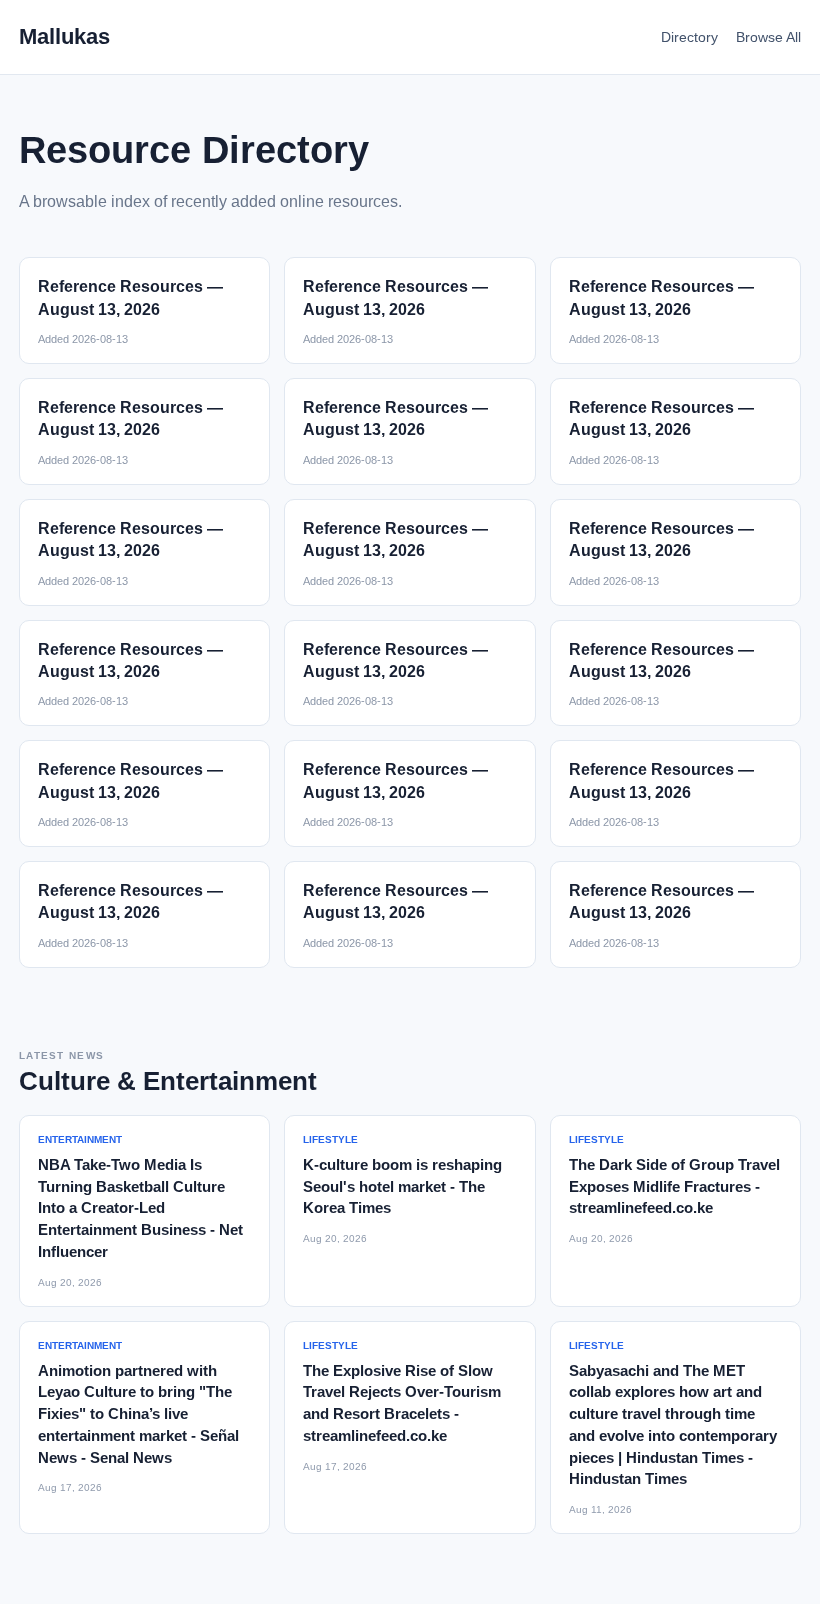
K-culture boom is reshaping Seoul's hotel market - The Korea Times (402, 1186)
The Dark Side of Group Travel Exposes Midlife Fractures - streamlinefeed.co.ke (674, 1186)
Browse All (768, 37)
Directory (689, 37)
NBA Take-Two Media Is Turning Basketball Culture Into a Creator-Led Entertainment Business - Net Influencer (140, 1208)
